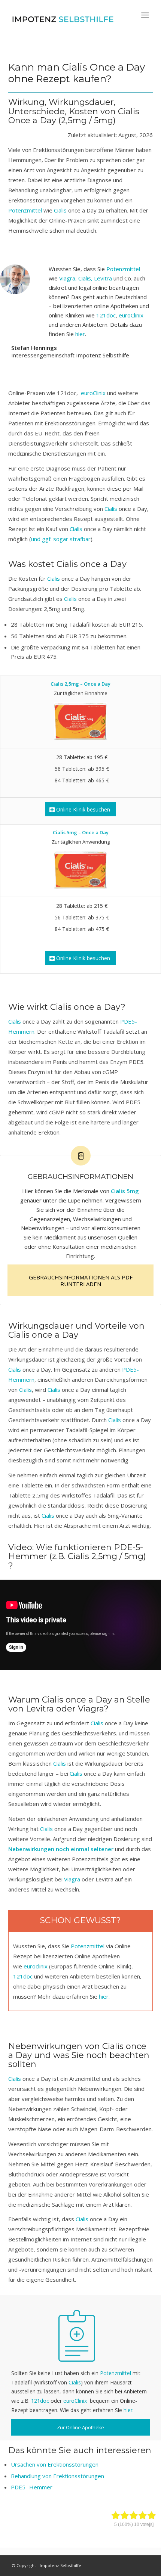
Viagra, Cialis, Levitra (86, 278)
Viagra (91, 1709)
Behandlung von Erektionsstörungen (57, 2476)
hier (80, 334)
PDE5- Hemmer (32, 2487)
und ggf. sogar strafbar (61, 539)
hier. (104, 1996)
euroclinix (36, 1966)
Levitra (40, 1709)
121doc (106, 315)
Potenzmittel (26, 210)
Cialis (75, 67)
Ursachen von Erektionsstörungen (55, 2464)
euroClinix (131, 315)
